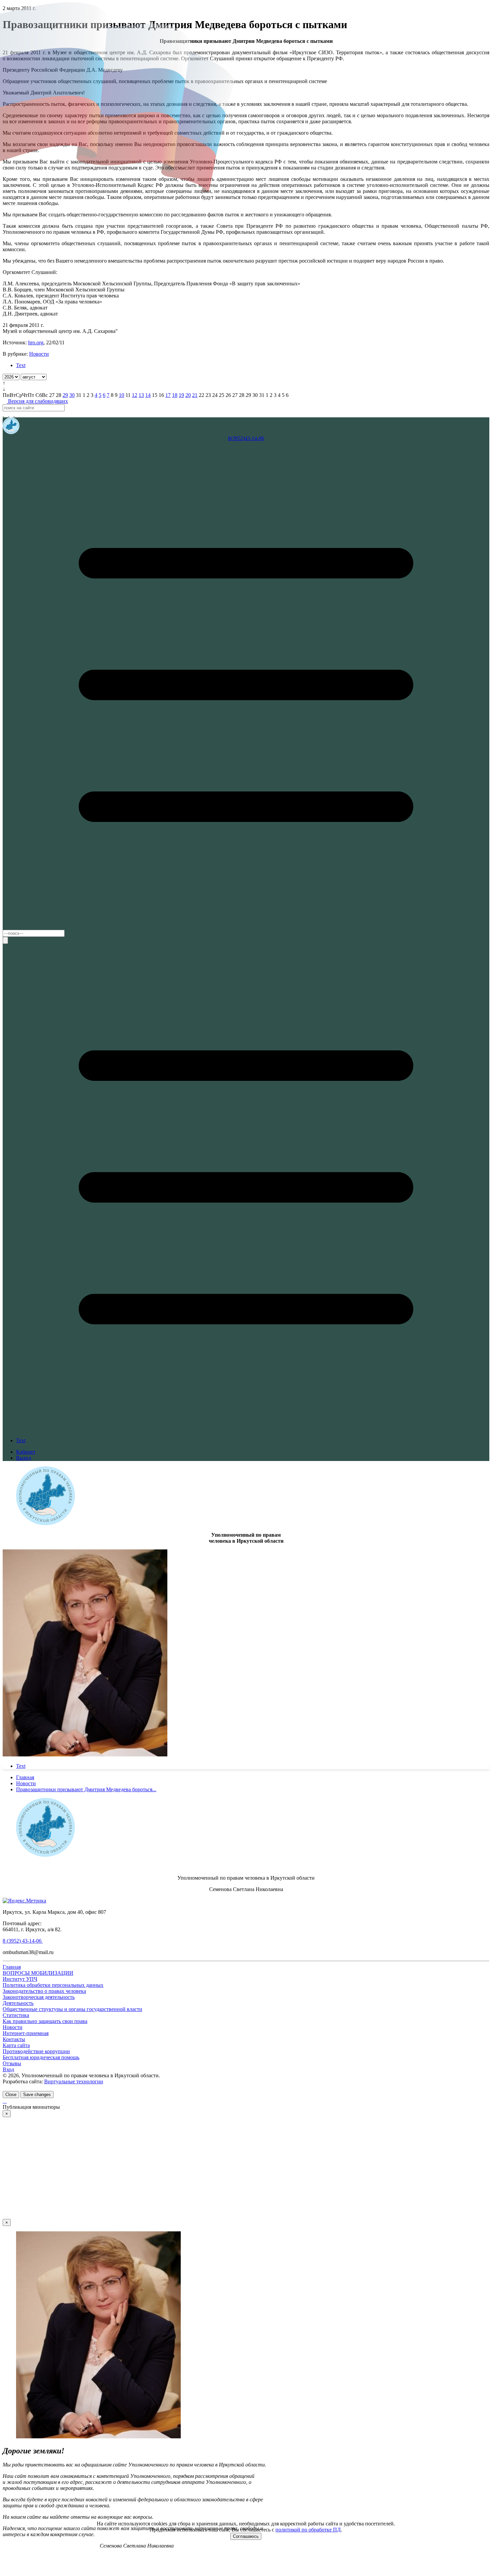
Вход (8, 2069)
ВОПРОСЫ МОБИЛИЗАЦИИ (38, 1973)
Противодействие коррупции (36, 2051)
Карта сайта (16, 2045)
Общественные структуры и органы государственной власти (72, 2009)
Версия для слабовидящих (37, 401)
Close (11, 2095)
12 (135, 395)
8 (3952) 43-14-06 (23, 1941)
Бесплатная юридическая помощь (41, 2057)
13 (141, 395)
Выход (24, 1458)
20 (188, 395)
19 (181, 395)
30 (72, 395)
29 (65, 395)
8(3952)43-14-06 (246, 438)
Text (21, 365)
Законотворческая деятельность (39, 1997)
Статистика (16, 2015)
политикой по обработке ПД (308, 2530)
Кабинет (26, 1452)
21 (195, 395)
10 (121, 395)
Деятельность (18, 2003)
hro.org (36, 342)
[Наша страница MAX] (3, 414)
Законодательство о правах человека (44, 1991)
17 (168, 395)
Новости (39, 354)
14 (148, 395)
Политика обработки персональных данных (53, 1985)
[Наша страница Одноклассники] (17, 414)
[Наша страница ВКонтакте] (12, 414)
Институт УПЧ (20, 1979)
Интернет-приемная (26, 2033)
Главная (12, 1967)
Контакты (14, 2039)
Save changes (37, 2095)
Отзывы (12, 2063)
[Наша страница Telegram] (7, 414)
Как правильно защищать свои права (45, 2021)
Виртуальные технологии (74, 2081)
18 (175, 395)
